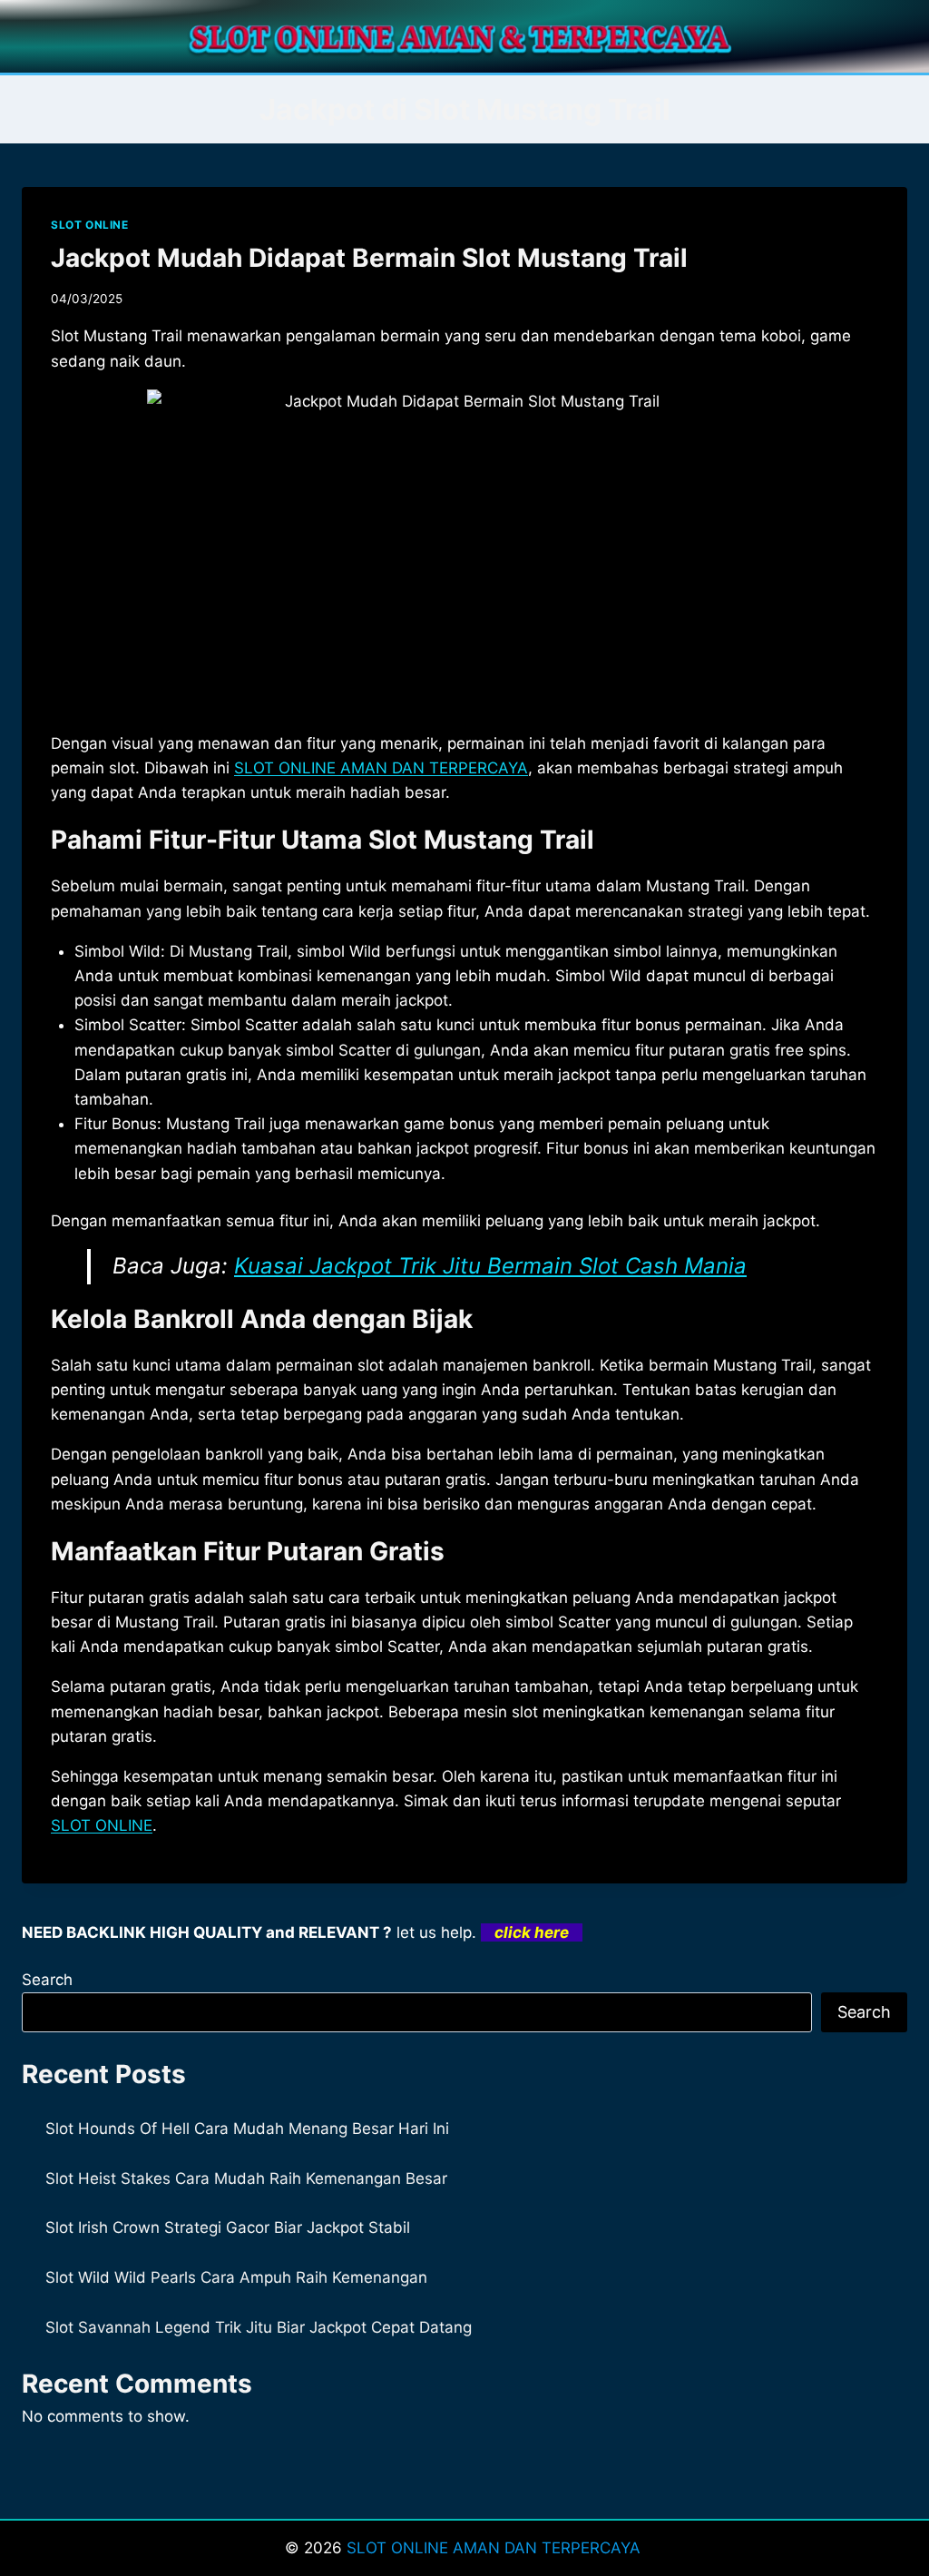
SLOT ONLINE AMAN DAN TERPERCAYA (381, 768)
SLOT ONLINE (90, 225)
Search (47, 1980)
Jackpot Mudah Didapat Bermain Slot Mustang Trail (369, 258)
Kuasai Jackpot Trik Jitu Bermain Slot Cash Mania (490, 1266)
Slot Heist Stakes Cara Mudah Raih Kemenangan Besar (246, 2178)
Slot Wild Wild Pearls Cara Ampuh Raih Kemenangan (236, 2277)
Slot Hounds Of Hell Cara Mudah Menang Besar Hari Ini (247, 2129)
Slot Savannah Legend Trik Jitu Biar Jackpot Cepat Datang (259, 2327)
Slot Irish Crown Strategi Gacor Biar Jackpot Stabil (228, 2227)
